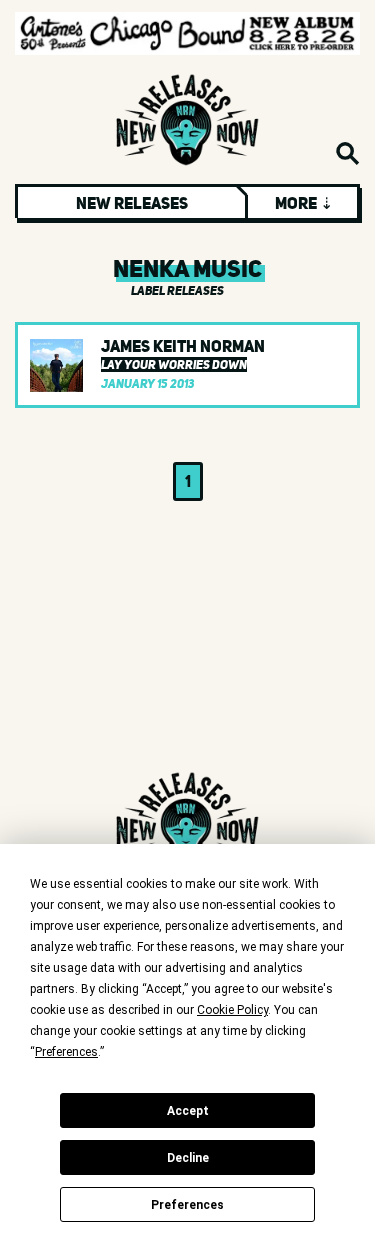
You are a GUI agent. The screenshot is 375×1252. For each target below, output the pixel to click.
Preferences (187, 1205)
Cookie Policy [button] (232, 1010)
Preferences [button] (66, 1052)
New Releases (132, 203)
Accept (188, 1111)
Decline (188, 1158)
